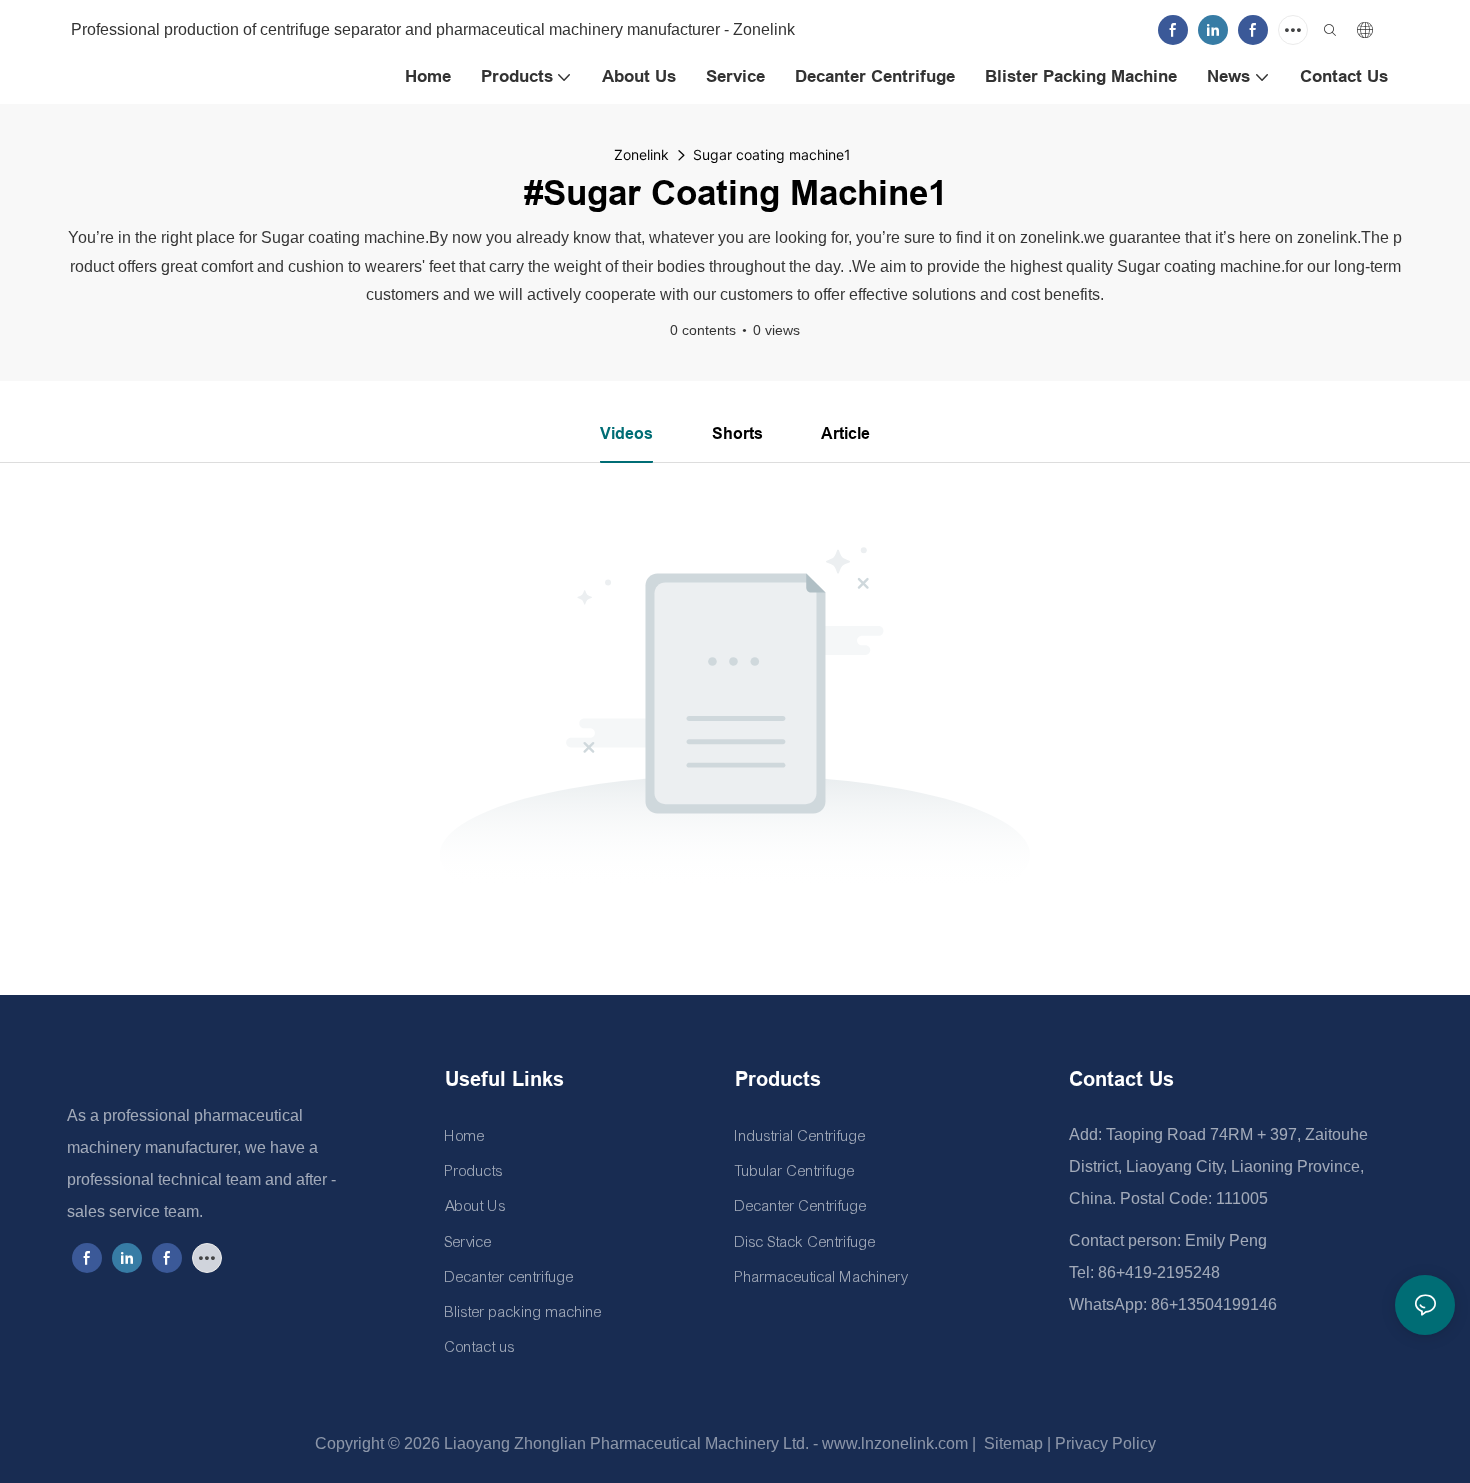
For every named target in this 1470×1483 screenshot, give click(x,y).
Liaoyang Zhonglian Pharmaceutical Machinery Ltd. (626, 1443)
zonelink (641, 154)
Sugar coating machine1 (772, 154)
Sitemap (1011, 1443)
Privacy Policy (1105, 1443)
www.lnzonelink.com (893, 1443)
